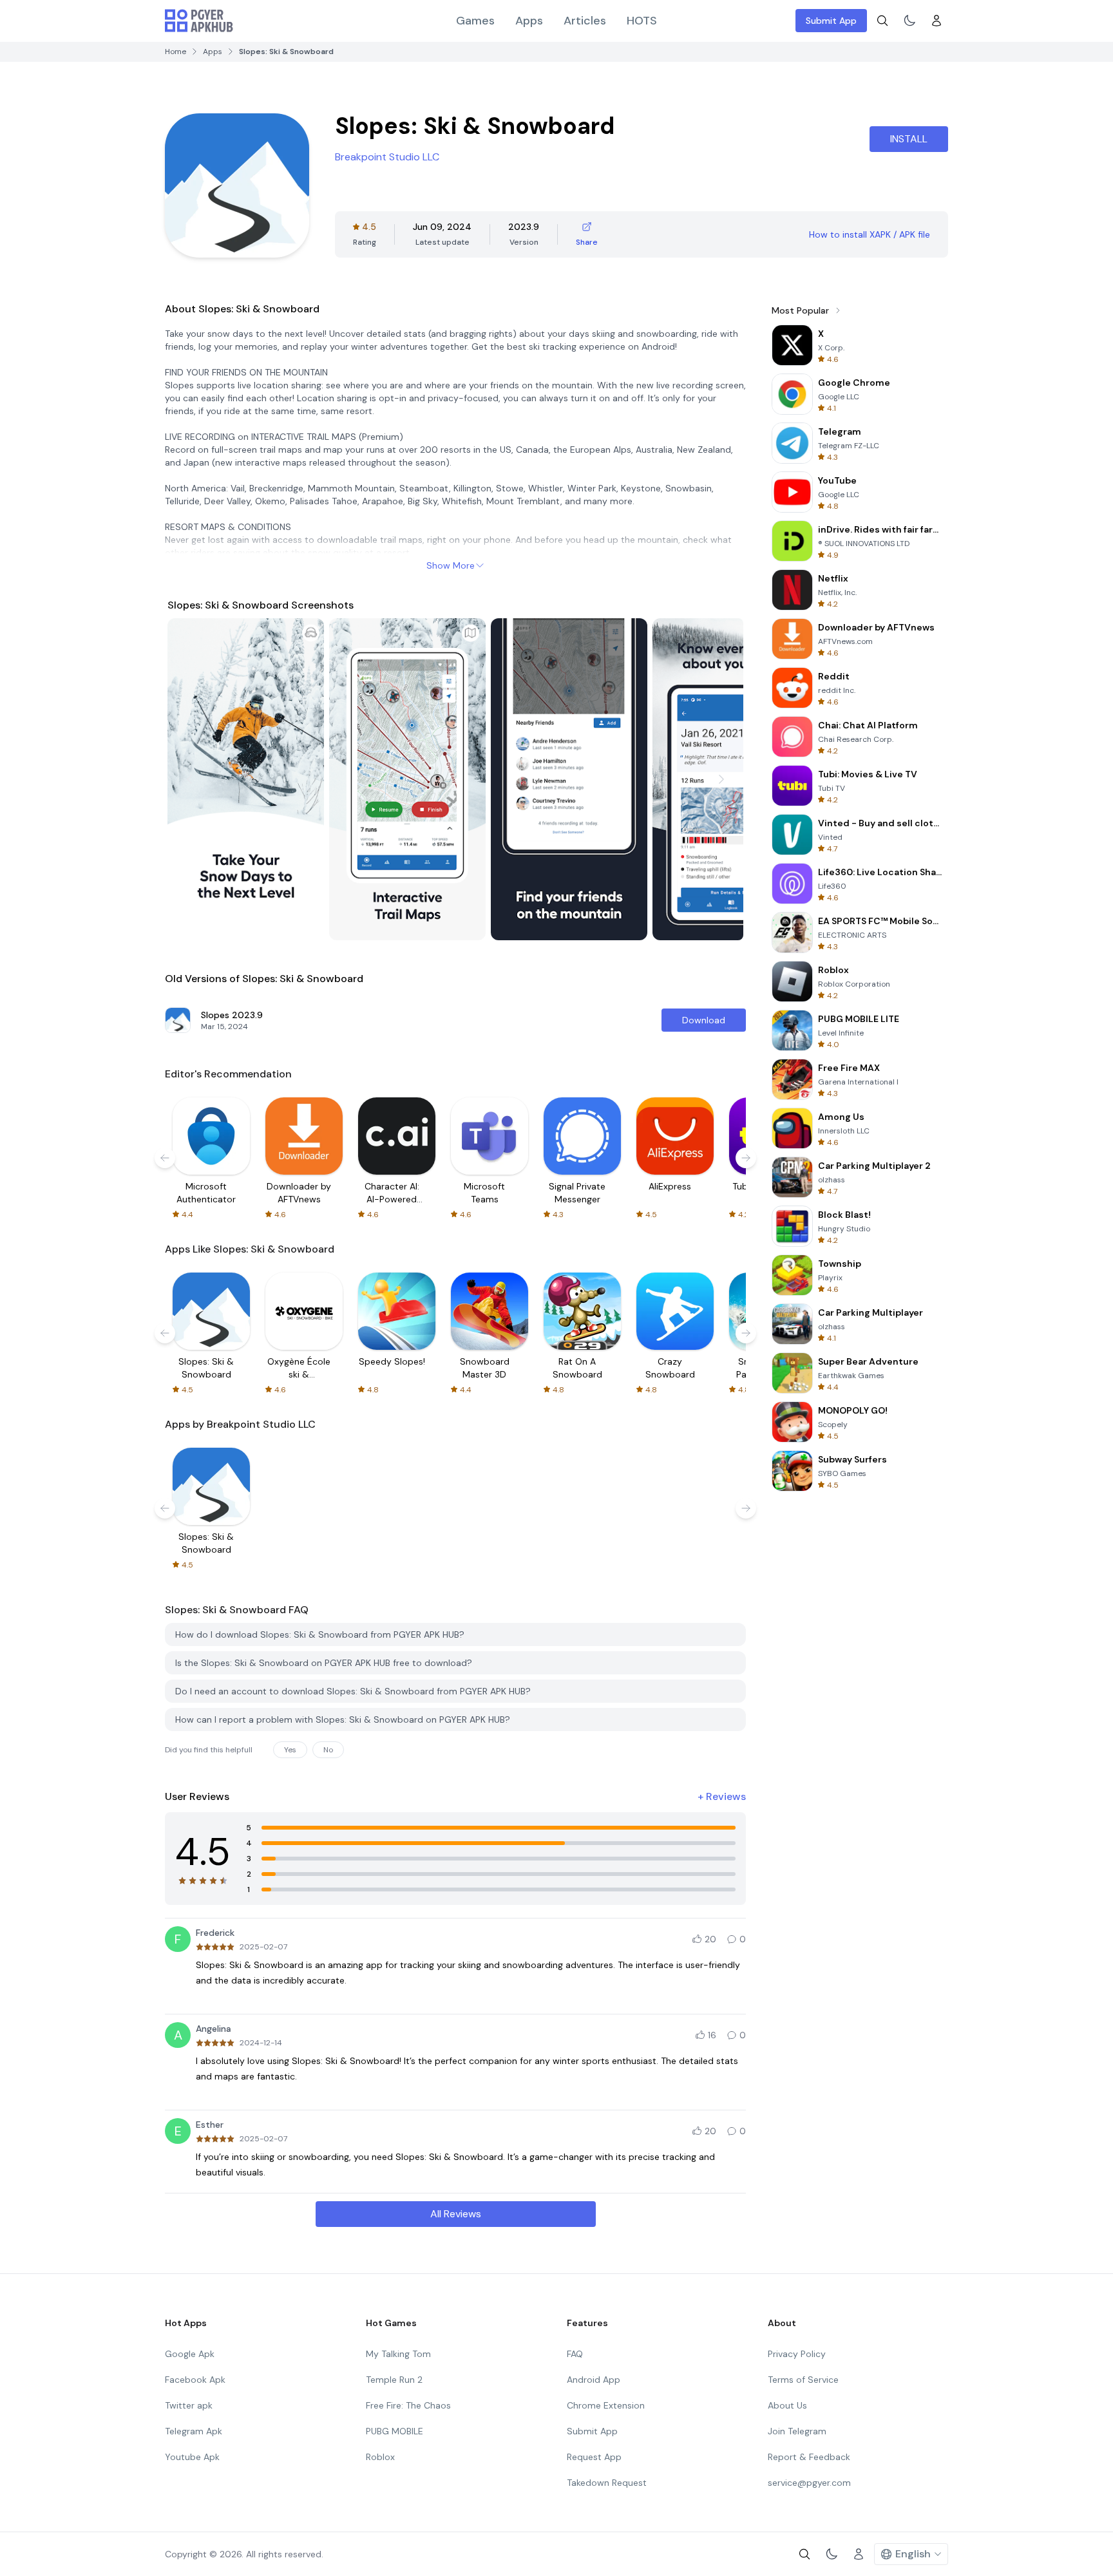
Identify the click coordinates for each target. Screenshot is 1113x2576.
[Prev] (189, 779)
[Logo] (199, 21)
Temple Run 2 (394, 2380)
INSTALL (909, 139)
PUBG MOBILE (395, 2431)
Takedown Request (607, 2483)
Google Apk (190, 2354)
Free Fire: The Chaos (408, 2405)
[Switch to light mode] (909, 21)
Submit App (831, 21)
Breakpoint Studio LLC (387, 157)
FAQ (575, 2354)
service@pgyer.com (809, 2483)
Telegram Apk (194, 2431)
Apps (529, 21)
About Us (787, 2405)
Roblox (380, 2457)
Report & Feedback (809, 2457)
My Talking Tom (398, 2354)
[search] (882, 21)
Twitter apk (189, 2405)
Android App (594, 2380)
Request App (594, 2457)
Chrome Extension (606, 2405)
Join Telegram (797, 2431)
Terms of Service (803, 2380)
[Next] (721, 779)
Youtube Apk (192, 2457)
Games (475, 21)
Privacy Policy (797, 2354)
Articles (585, 21)
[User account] (937, 21)
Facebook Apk (195, 2380)
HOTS (642, 21)
